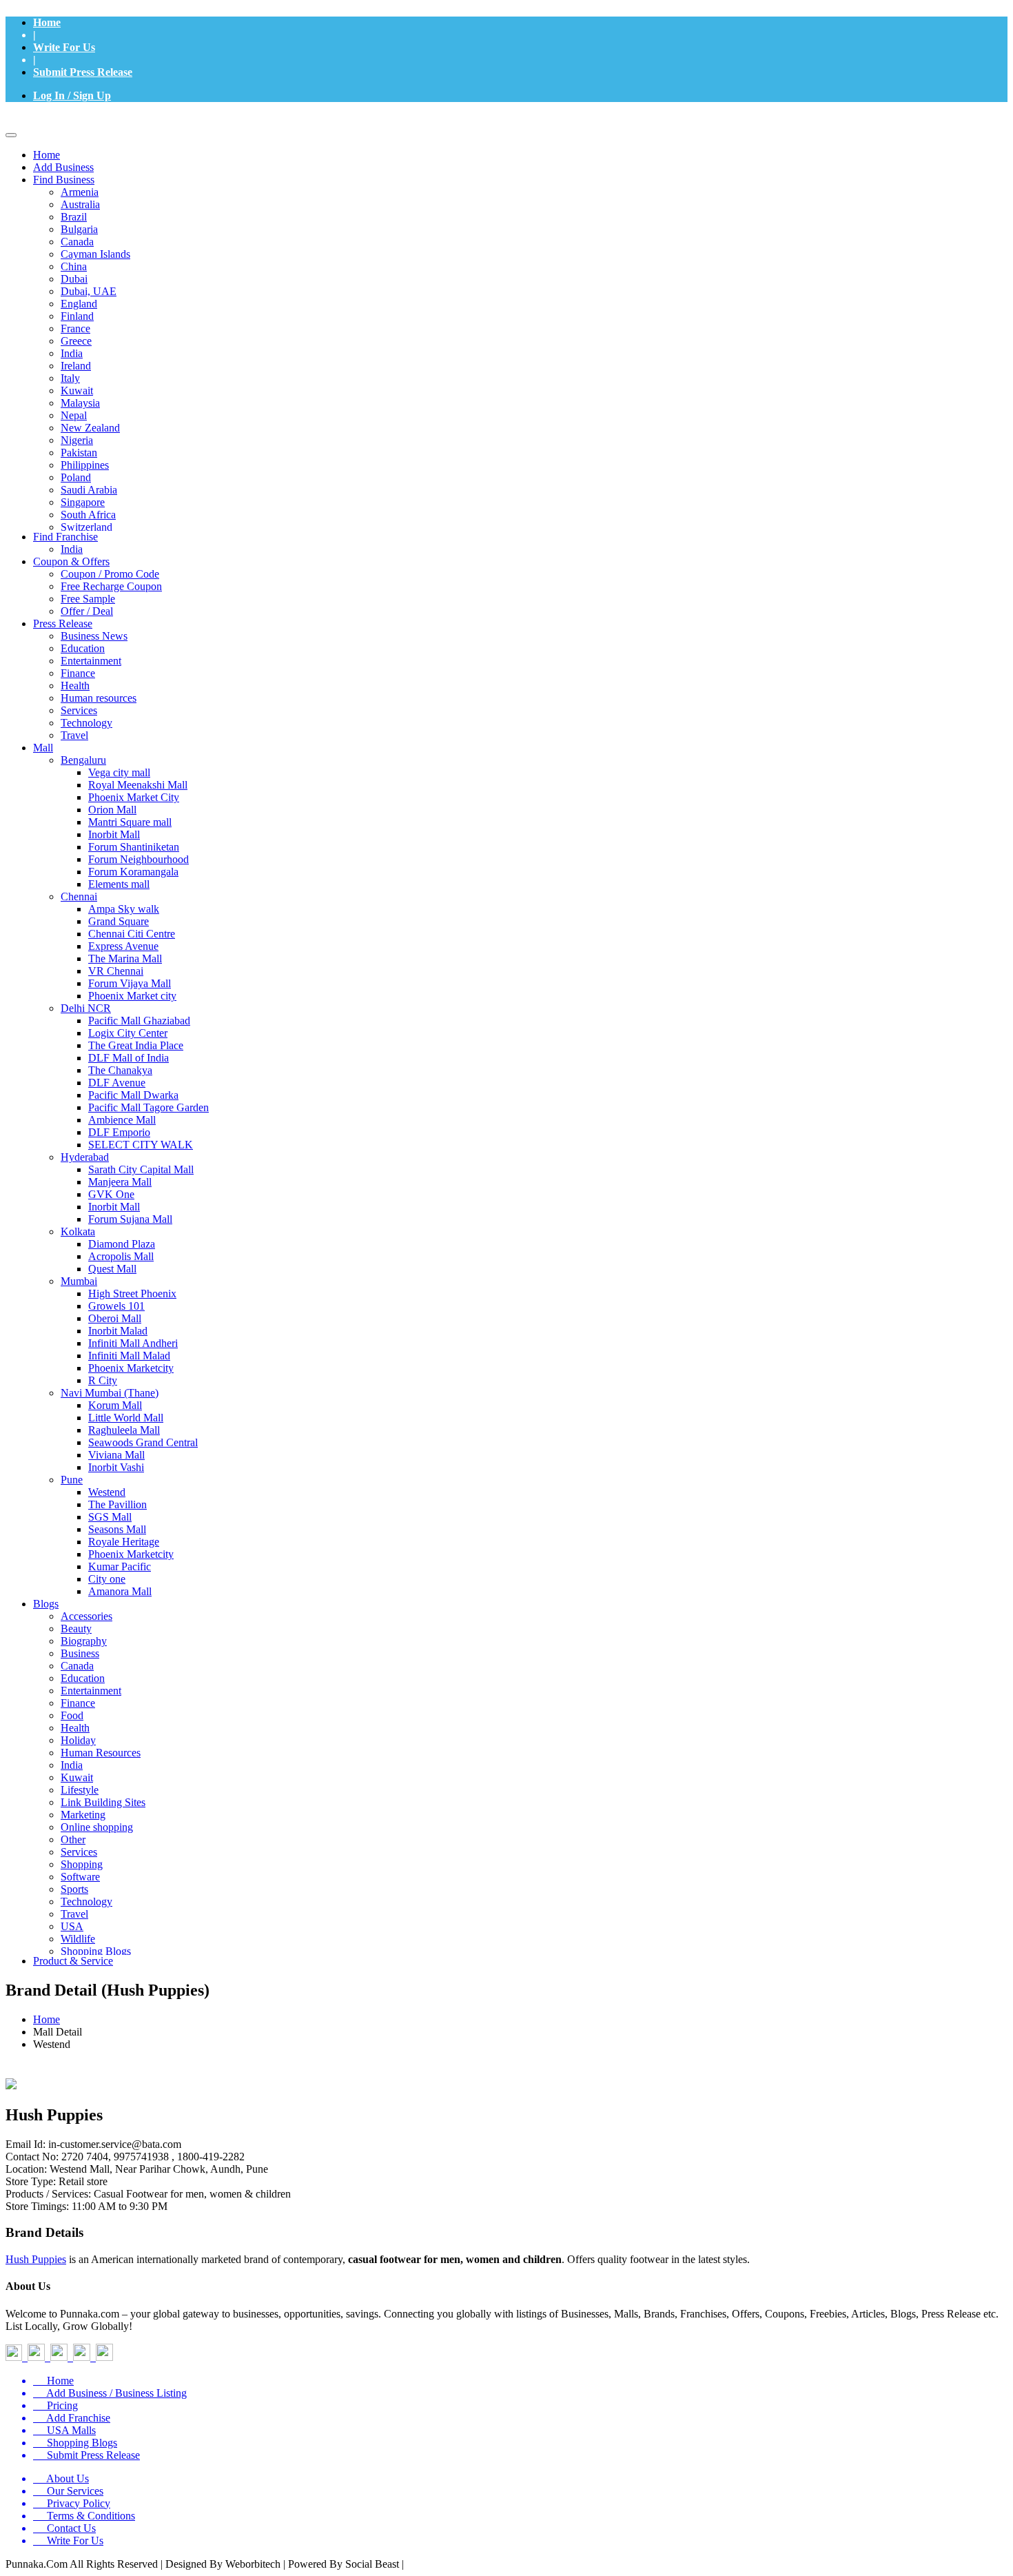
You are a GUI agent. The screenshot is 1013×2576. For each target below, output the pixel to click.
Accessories (86, 1616)
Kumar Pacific (120, 1566)
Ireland (76, 366)
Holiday (78, 1740)
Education (83, 648)
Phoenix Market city (132, 996)
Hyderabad (85, 1157)
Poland (76, 477)
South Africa (88, 515)
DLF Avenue (117, 1083)
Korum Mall (115, 1405)
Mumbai (79, 1281)
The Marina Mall (125, 959)
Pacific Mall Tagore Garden (149, 1107)
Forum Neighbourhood (139, 859)
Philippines (85, 465)
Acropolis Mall (121, 1256)
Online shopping (97, 1827)
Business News (94, 636)
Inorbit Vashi (116, 1467)
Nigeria (77, 440)
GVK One (111, 1194)
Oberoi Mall (115, 1318)
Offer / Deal (87, 611)
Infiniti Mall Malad (129, 1356)
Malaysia (80, 403)
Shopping (82, 1864)
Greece (76, 341)
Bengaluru (83, 760)
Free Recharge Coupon (111, 586)
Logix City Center (128, 1033)
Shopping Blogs (96, 1951)
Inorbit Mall (114, 834)
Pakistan (79, 453)
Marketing (83, 1815)
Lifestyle (80, 1790)
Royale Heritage (124, 1542)
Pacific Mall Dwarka (133, 1095)
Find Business (64, 180)
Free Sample (88, 599)
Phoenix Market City (134, 797)
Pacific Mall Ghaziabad (139, 1021)
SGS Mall (110, 1517)
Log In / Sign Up (72, 95)
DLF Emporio (119, 1132)
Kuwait (77, 391)
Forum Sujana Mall (130, 1219)
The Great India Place (136, 1045)
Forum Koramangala (133, 872)
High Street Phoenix (132, 1294)
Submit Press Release (83, 72)
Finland (77, 316)
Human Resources (101, 1753)
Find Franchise (65, 537)
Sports (74, 1889)
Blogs (46, 1604)
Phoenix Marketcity (131, 1368)
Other (73, 1839)
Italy (70, 378)
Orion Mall (112, 810)
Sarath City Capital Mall (141, 1169)
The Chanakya (120, 1070)
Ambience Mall (122, 1120)
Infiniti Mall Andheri (133, 1343)
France (75, 328)
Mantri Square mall (130, 822)
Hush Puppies (36, 2259)
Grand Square (119, 921)
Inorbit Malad (118, 1331)
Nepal (74, 415)
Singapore (83, 502)
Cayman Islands (95, 254)
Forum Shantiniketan (134, 847)
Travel (74, 735)
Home (47, 22)
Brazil (74, 217)
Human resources (99, 698)
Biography (84, 1641)
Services (79, 710)
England (79, 304)
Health (75, 686)
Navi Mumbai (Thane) (110, 1393)
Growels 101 (116, 1306)
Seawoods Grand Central (143, 1442)
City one (107, 1579)
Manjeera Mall (120, 1182)
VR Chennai (116, 971)
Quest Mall (112, 1269)
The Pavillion (117, 1504)
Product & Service (73, 1961)
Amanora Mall (120, 1591)
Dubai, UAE (89, 291)
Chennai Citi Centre (132, 934)
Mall (43, 748)
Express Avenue (123, 946)
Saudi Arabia (89, 490)
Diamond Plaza (122, 1244)
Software (80, 1877)
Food (72, 1715)
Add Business (63, 167)
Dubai (74, 279)
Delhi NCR (86, 1008)
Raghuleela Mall (124, 1430)
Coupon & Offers (71, 561)
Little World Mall (126, 1418)
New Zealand (90, 428)
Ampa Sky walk (124, 909)
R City (103, 1380)
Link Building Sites (103, 1802)
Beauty (76, 1629)
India (72, 353)
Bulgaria (79, 229)
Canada (77, 242)
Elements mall (119, 884)
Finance (78, 673)
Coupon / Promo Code (110, 574)
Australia (80, 204)
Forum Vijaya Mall (130, 983)
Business (80, 1653)
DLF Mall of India (129, 1058)
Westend (107, 1492)
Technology (86, 723)
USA (72, 1926)
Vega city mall (119, 772)
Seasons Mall (117, 1529)
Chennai (79, 896)
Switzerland (86, 527)
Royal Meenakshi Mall (138, 785)
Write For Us (64, 47)
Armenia (80, 192)
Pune (72, 1480)
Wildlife (78, 1939)
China (74, 266)
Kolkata (78, 1231)
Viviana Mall (116, 1455)
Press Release (63, 623)
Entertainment (91, 661)
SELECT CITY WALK (141, 1145)
